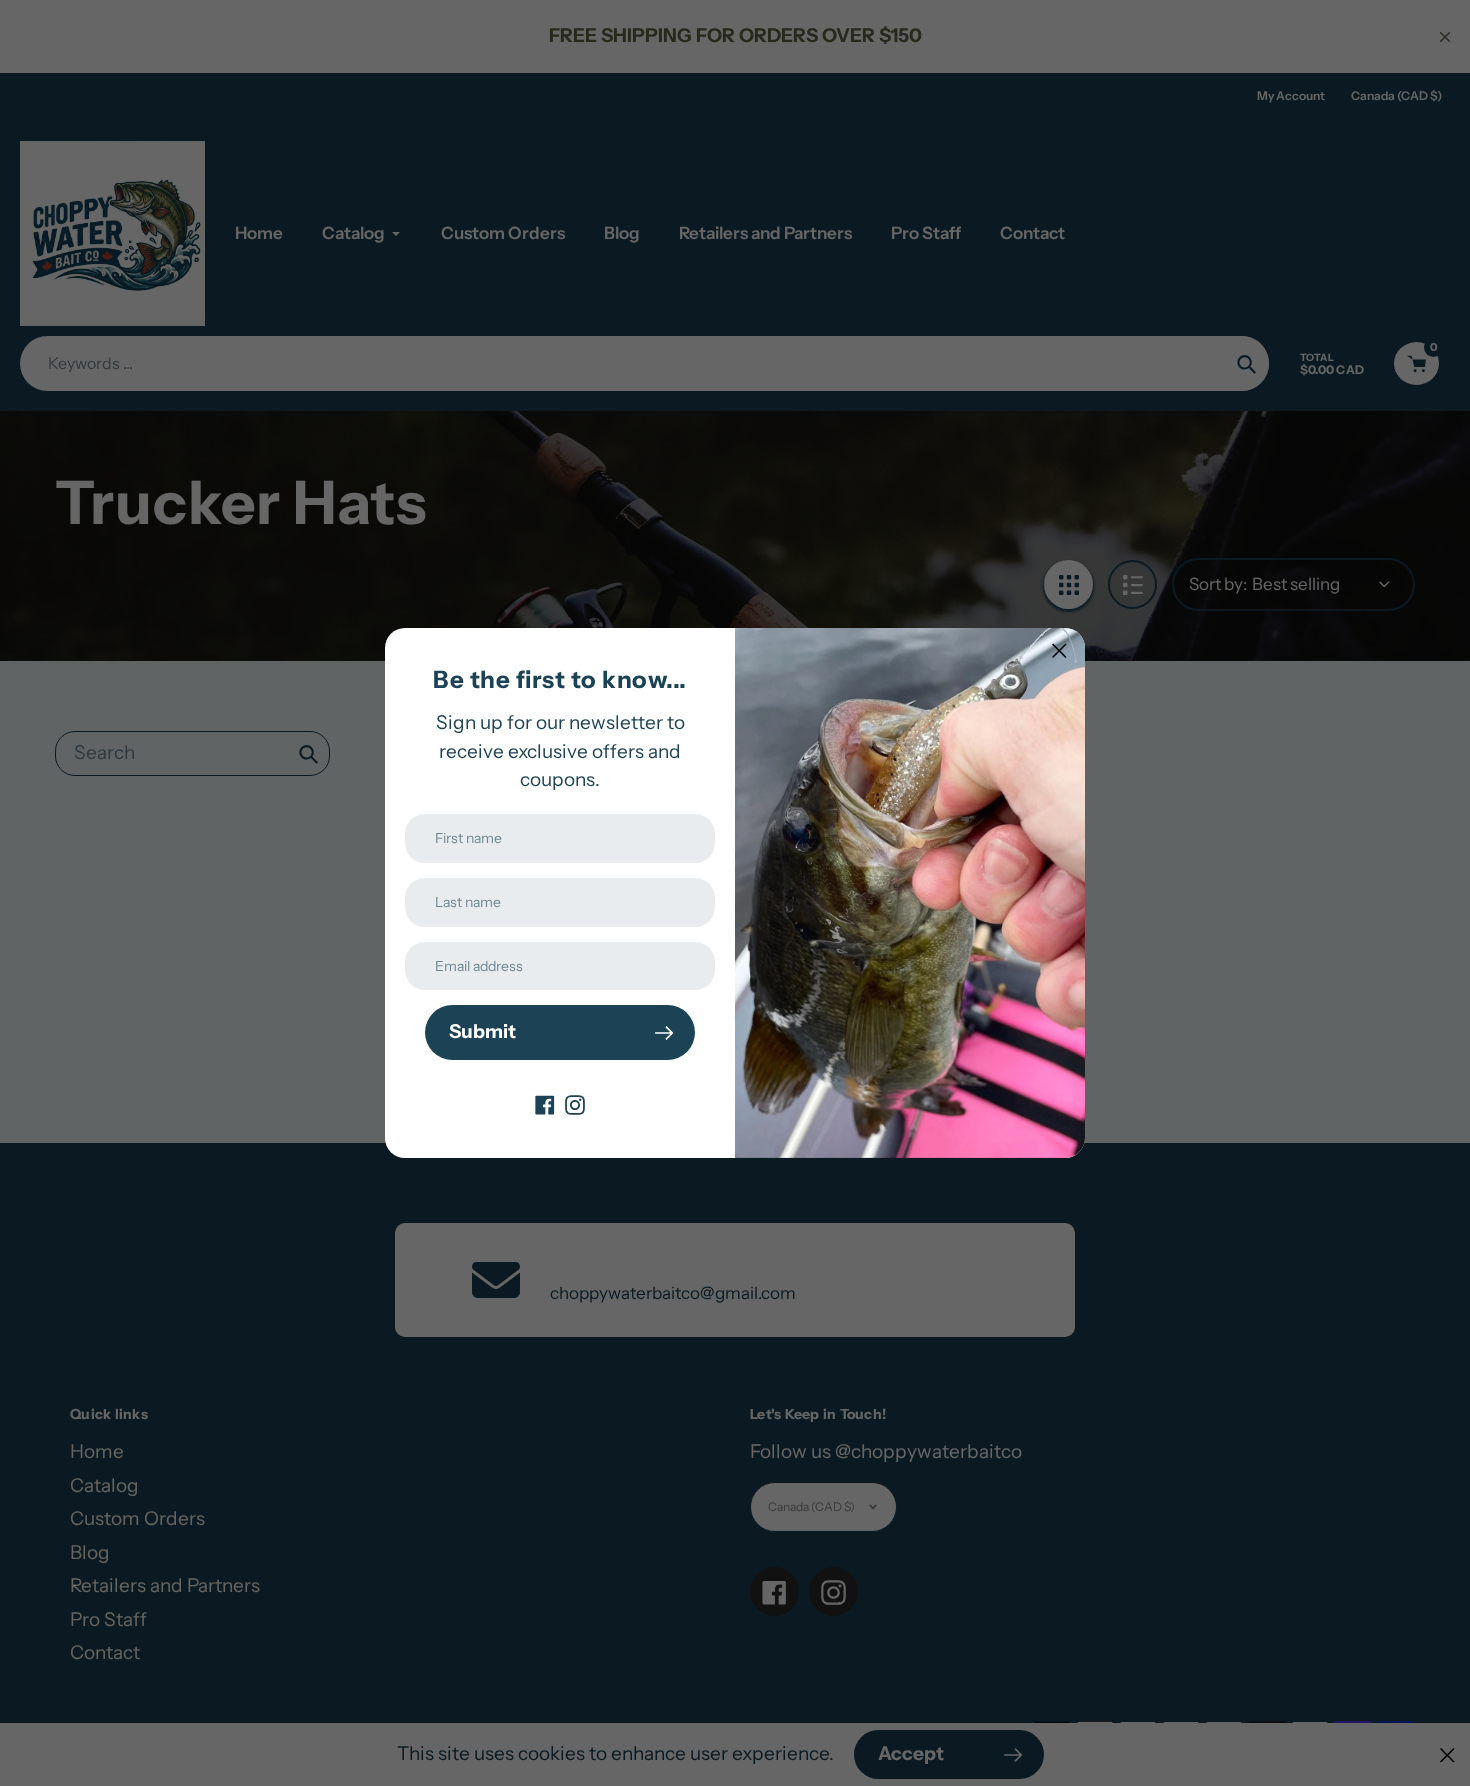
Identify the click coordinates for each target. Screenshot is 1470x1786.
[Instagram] (575, 1103)
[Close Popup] (1059, 650)
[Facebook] (545, 1103)
